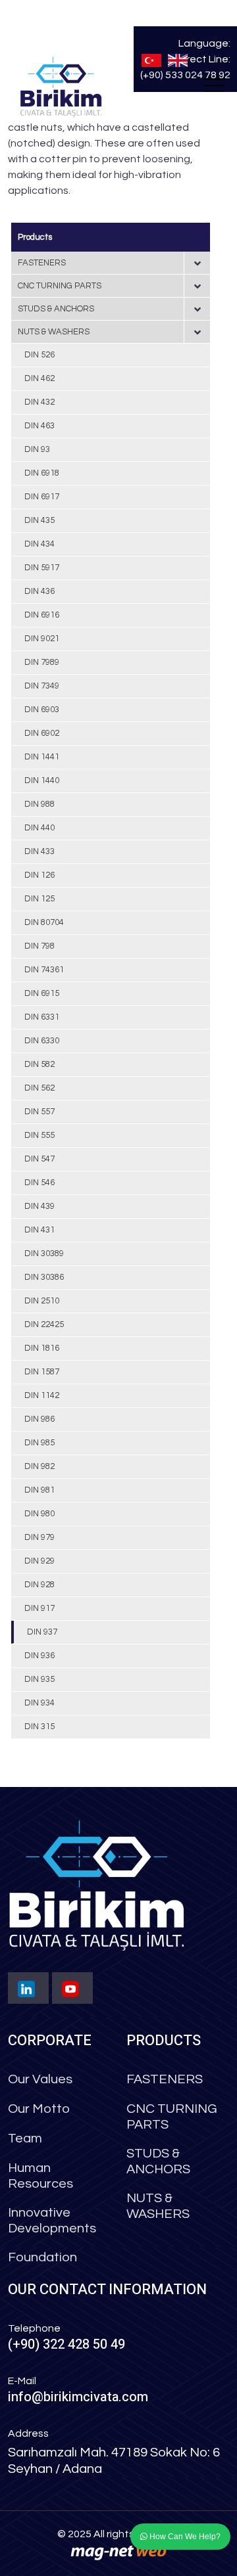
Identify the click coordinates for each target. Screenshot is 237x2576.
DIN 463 (39, 426)
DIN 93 (37, 449)
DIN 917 (39, 1608)
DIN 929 (39, 1561)
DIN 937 (42, 1632)
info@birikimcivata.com (78, 2397)
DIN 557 (39, 1112)
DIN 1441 (42, 757)
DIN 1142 (42, 1395)
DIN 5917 (42, 568)
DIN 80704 (44, 922)
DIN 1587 (42, 1372)
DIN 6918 (42, 473)
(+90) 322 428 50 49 (66, 2344)
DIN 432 (39, 402)
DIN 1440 (42, 780)
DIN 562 (39, 1088)
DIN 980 (39, 1514)
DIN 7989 (42, 662)
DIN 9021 (42, 639)
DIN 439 (39, 1206)
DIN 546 (39, 1183)
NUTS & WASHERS (54, 332)
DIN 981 (39, 1490)
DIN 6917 (42, 497)
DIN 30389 (44, 1254)
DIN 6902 (42, 733)
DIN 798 (39, 946)
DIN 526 (39, 355)
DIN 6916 (42, 615)
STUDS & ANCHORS (56, 309)
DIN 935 (39, 1679)
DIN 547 (39, 1159)
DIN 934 (39, 1703)
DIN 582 (39, 1064)
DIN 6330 (42, 1041)
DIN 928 (39, 1585)
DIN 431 (39, 1230)
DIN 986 (39, 1419)
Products (35, 237)
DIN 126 (39, 875)
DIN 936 (39, 1656)
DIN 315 (39, 1727)
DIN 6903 (42, 710)
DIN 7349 (42, 686)
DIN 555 (39, 1135)
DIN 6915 (42, 993)
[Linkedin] (28, 1988)
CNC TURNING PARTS (60, 286)
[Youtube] (72, 1988)
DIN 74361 (44, 970)
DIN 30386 (44, 1277)
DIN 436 (39, 591)
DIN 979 (39, 1537)
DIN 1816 (42, 1348)
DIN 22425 (44, 1324)
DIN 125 (39, 899)
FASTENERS (42, 263)
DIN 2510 (42, 1301)
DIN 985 (39, 1443)
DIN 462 (39, 378)
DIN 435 (39, 520)
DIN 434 (39, 544)
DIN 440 (39, 828)
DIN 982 (39, 1466)
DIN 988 (39, 804)
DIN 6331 (42, 1017)
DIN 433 (39, 851)
